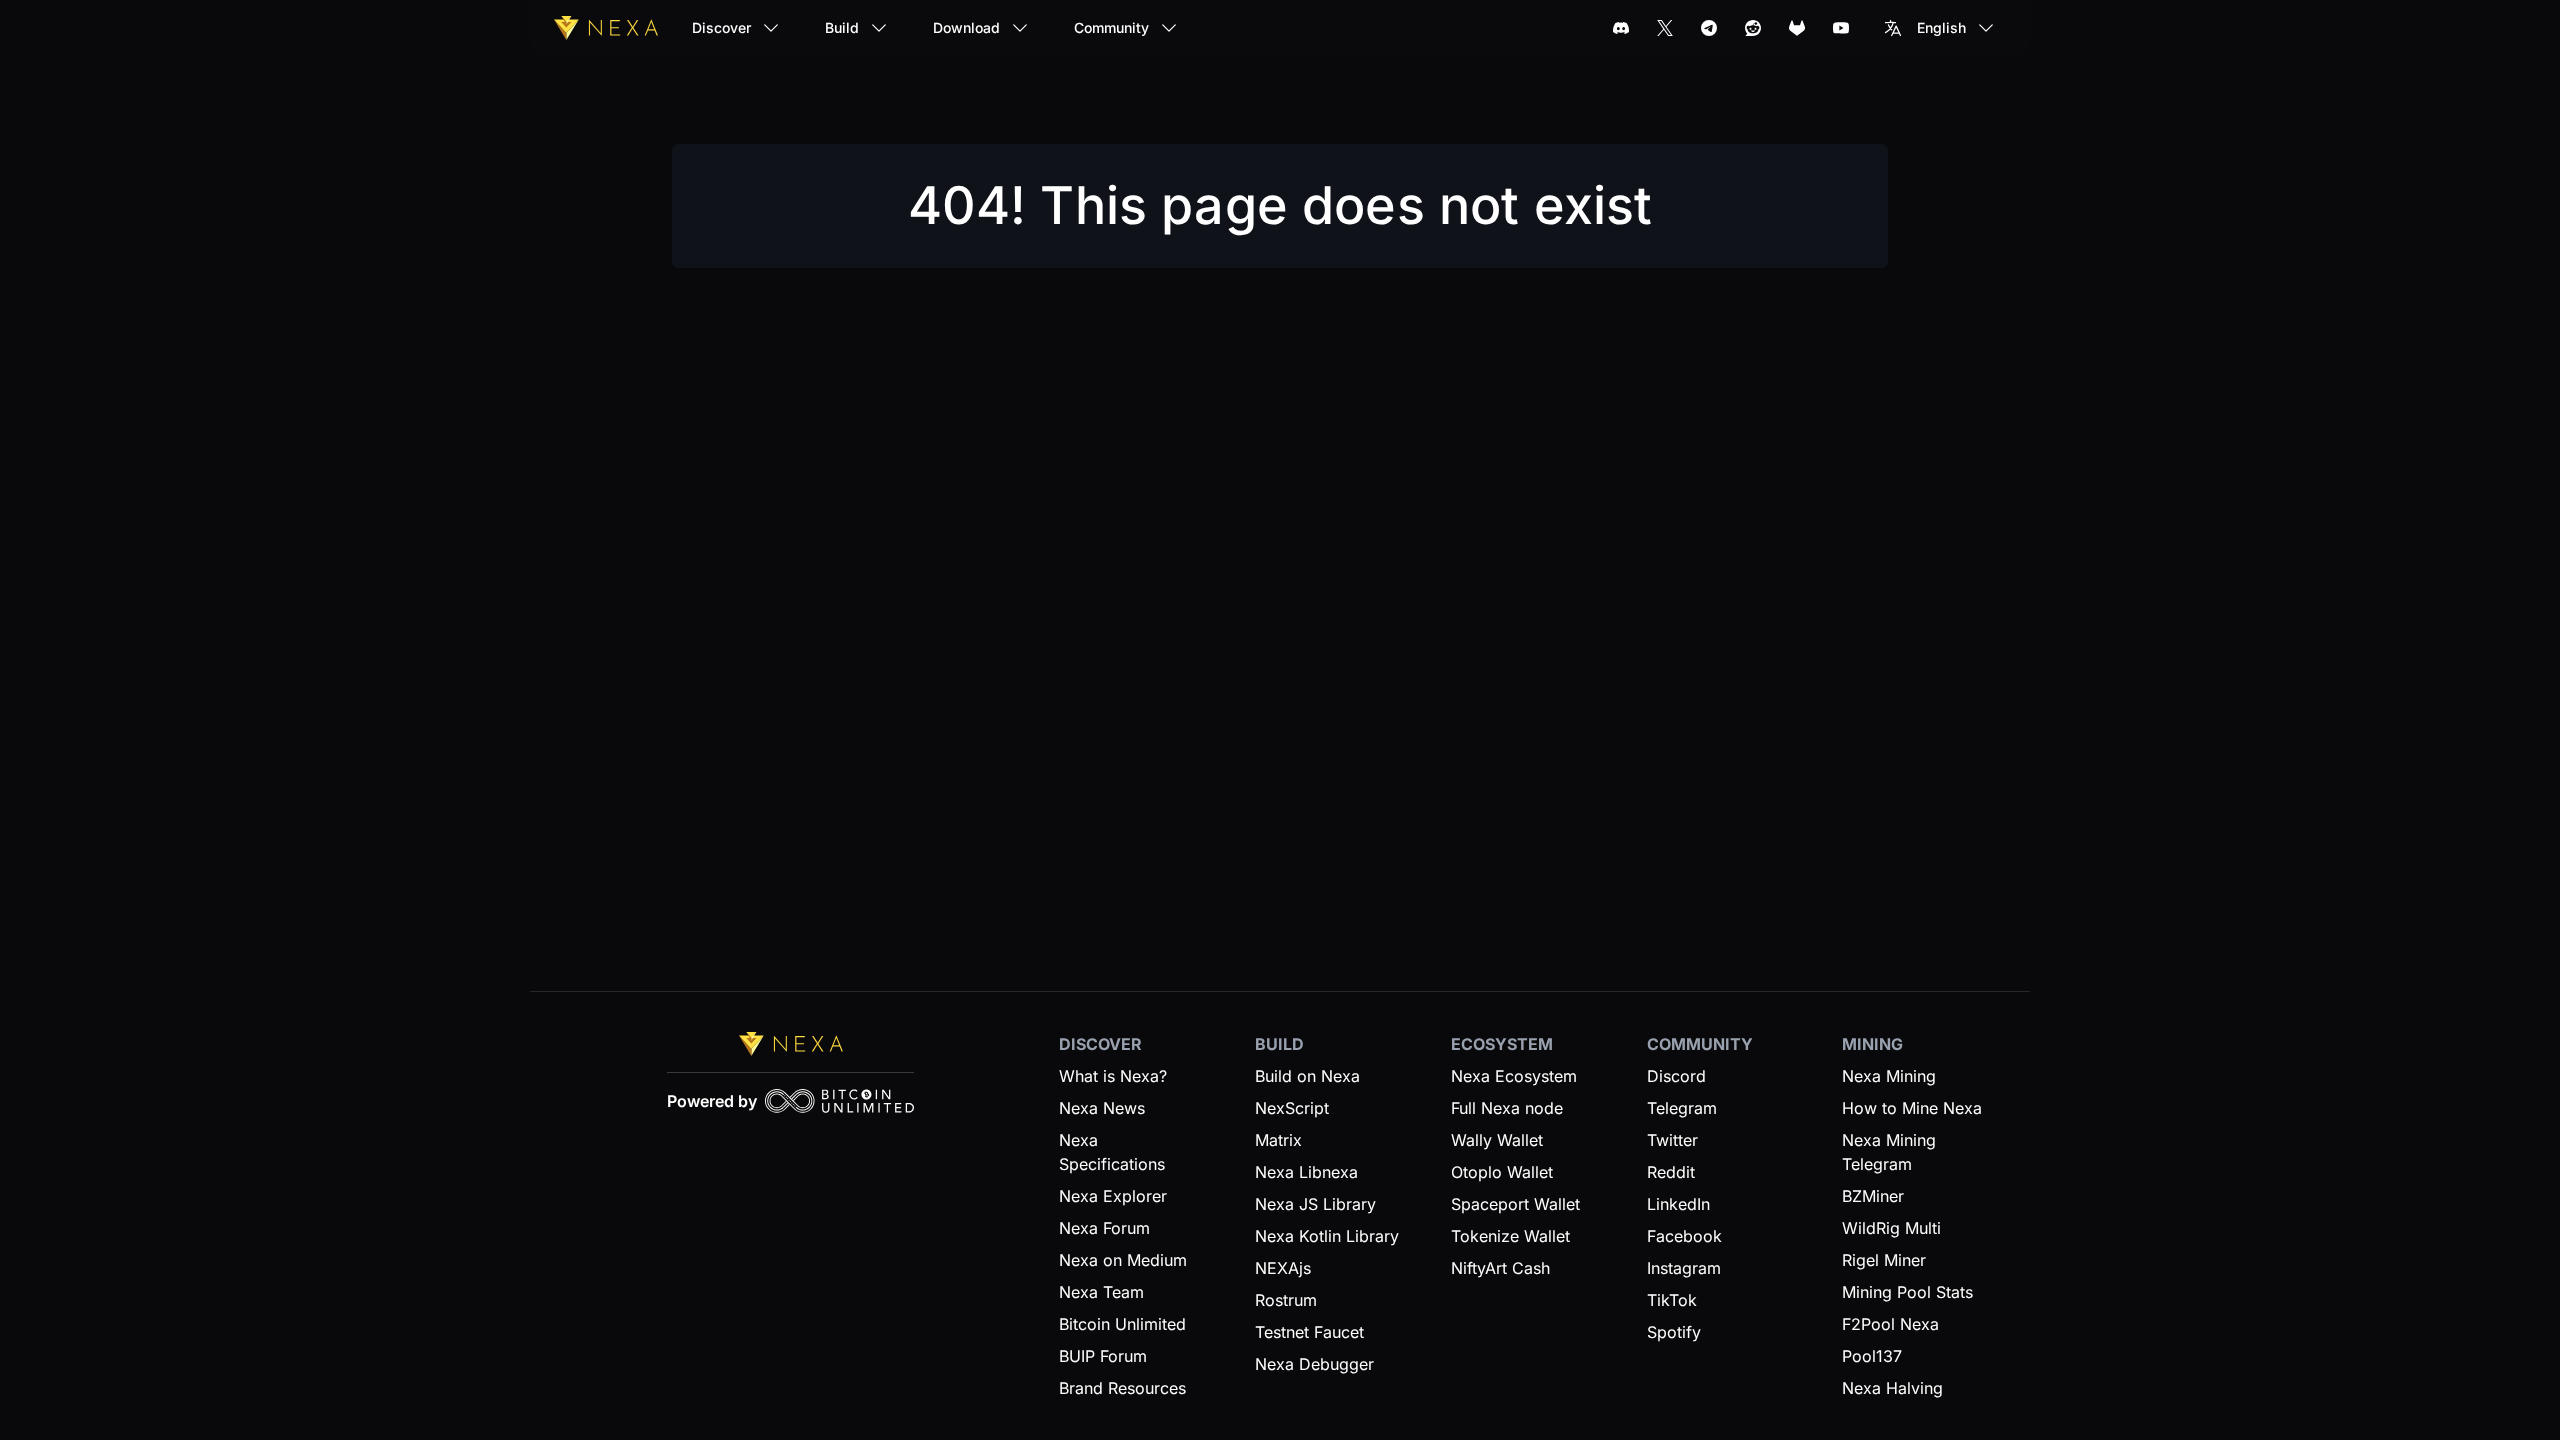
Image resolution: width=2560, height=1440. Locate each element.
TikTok (1672, 1300)
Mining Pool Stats (1907, 1292)
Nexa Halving (1892, 1388)
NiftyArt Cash (1500, 1268)
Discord (1676, 1076)
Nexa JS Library (1315, 1204)
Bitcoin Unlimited (1122, 1324)
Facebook (1684, 1236)
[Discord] (1621, 28)
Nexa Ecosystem (1514, 1076)
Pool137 (1872, 1356)
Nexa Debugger (1314, 1364)
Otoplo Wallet (1502, 1172)
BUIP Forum (1103, 1356)
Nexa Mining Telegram (1889, 1152)
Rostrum (1286, 1300)
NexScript (1292, 1108)
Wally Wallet (1497, 1140)
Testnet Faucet (1309, 1332)
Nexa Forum (1104, 1228)
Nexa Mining (1889, 1076)
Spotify (1674, 1332)
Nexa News (1102, 1108)
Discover (721, 27)
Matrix (1278, 1140)
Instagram (1684, 1268)
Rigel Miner (1884, 1260)
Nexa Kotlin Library (1327, 1236)
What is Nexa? (1113, 1076)
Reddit (1671, 1172)
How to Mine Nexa (1912, 1108)
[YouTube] (1841, 28)
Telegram (1682, 1108)
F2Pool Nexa (1890, 1324)
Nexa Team (1101, 1292)
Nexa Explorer (1113, 1196)
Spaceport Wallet (1515, 1204)
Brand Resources (1122, 1388)
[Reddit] (1753, 28)
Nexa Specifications (1112, 1152)
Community (1111, 27)
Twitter (1672, 1140)
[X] (1665, 28)
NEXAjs (1283, 1268)
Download (966, 27)
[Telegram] (1709, 28)
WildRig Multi (1891, 1228)
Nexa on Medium (1123, 1260)
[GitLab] (1797, 28)
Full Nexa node (1507, 1108)
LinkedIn (1678, 1204)
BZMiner (1873, 1196)
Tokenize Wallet (1510, 1236)
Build (842, 27)
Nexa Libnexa (1306, 1172)
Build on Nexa (1307, 1076)
